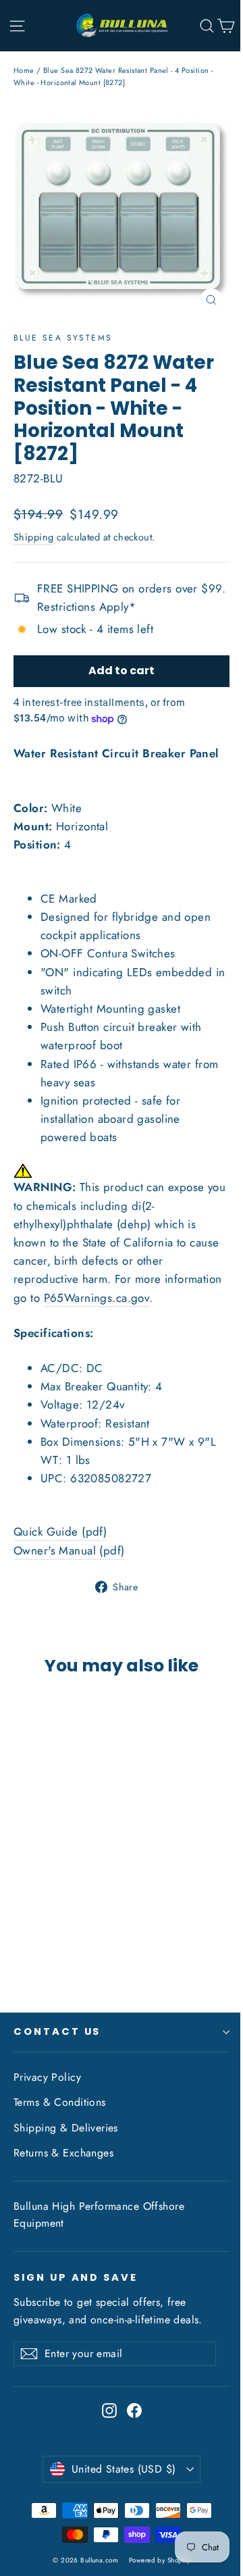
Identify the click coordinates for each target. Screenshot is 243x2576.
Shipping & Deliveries (66, 2128)
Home (24, 70)
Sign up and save (76, 2277)
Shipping (33, 537)
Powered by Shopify (160, 2560)
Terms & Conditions (60, 2102)
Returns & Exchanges (63, 2153)
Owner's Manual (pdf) (69, 1550)
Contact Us (57, 2031)
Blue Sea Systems (63, 338)
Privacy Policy (47, 2077)
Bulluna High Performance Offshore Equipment (99, 2215)
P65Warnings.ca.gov (97, 1298)
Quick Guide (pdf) (60, 1532)
